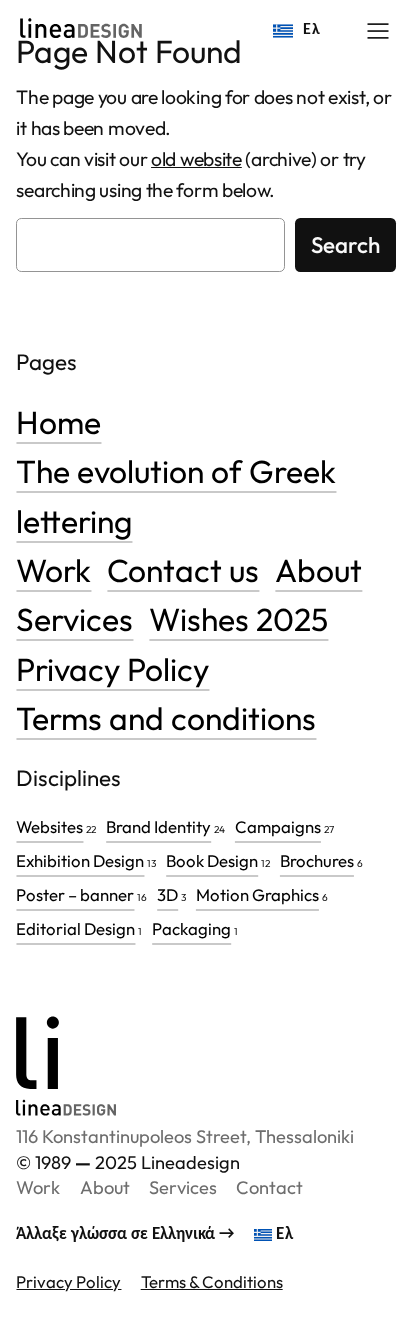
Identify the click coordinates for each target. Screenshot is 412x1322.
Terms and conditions (166, 718)
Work (53, 570)
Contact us (183, 570)
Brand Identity (158, 826)
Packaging (191, 928)
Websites (49, 826)
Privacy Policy (112, 669)
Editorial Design (75, 928)
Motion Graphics (257, 894)
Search (345, 245)
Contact (269, 1187)
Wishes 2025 (238, 619)
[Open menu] (378, 31)
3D (167, 894)
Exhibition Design (80, 860)
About (318, 570)
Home (58, 422)
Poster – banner (75, 894)
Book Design (212, 860)
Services (74, 619)
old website (196, 159)
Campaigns (278, 826)
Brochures (317, 860)
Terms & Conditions (212, 1281)
